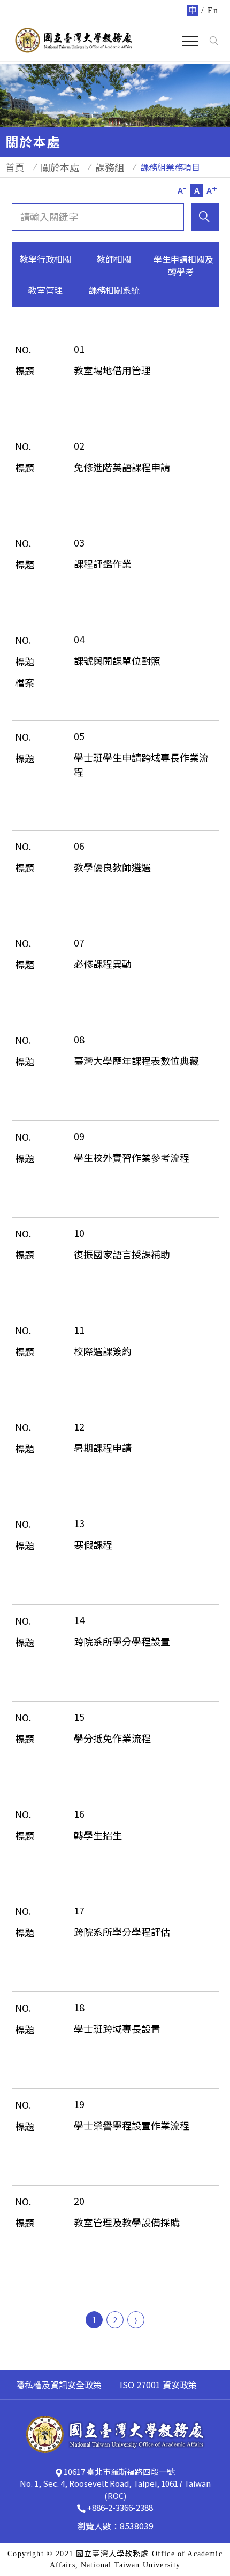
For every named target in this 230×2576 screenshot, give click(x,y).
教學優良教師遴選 (112, 867)
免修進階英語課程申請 (122, 467)
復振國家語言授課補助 (122, 1254)
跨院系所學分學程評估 (122, 1932)
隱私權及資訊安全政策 (59, 2385)
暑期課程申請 (103, 1448)
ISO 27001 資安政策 (158, 2385)
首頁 (15, 167)
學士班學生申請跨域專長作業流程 (141, 764)
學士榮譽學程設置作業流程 (132, 2125)
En (213, 10)
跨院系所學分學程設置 (122, 1641)
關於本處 (60, 167)
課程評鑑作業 (103, 564)
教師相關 (114, 259)
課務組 (110, 167)
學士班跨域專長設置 (117, 2028)
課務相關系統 (114, 290)
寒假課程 (93, 1544)
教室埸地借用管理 (112, 370)
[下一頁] (136, 2320)
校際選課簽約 (103, 1351)
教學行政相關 (45, 259)
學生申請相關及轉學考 (183, 265)
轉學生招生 (98, 1835)
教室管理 (45, 290)
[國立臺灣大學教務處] (74, 40)
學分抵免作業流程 (112, 1738)
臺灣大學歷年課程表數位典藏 (136, 1060)
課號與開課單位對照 (117, 660)
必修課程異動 (103, 964)
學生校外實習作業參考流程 (132, 1157)
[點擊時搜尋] (214, 41)
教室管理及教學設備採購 (127, 2222)
